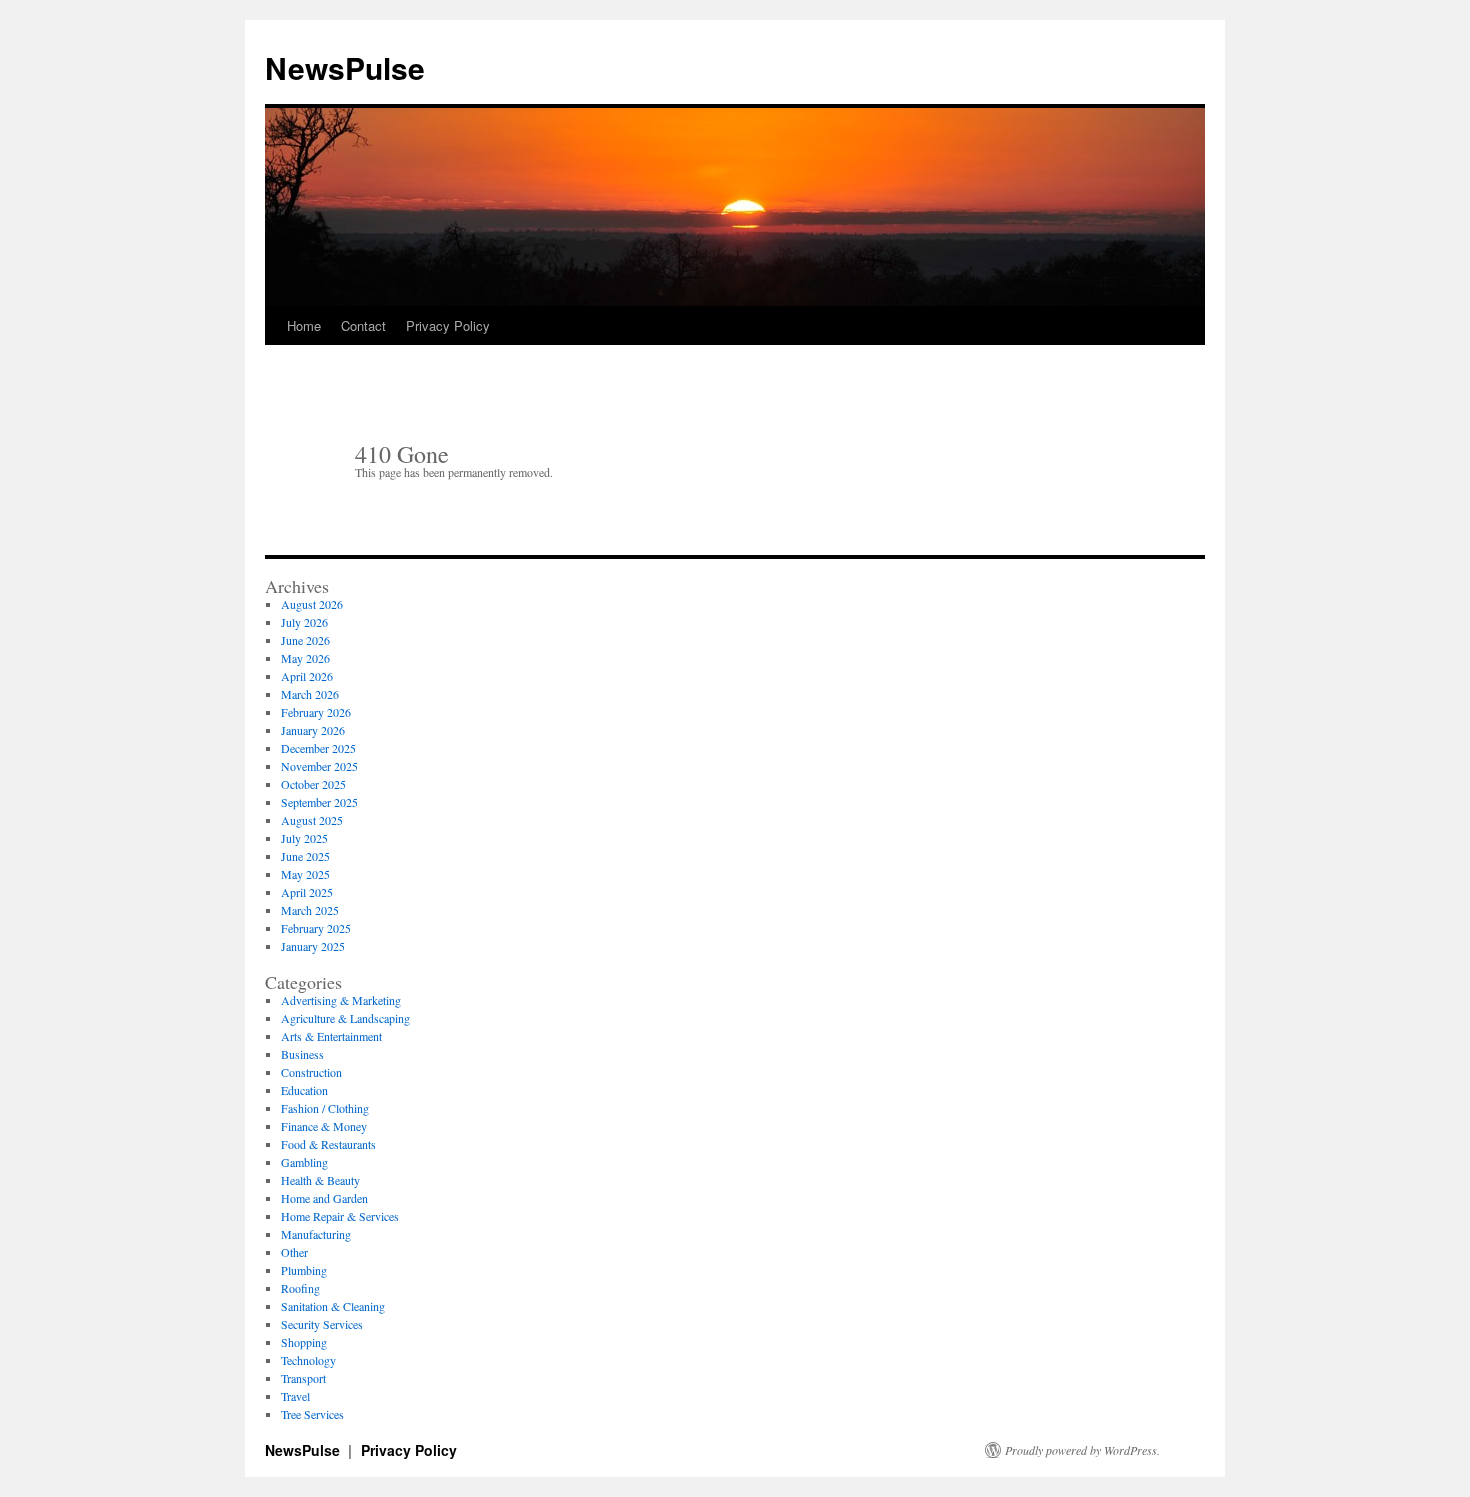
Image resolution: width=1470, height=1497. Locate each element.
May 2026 (305, 658)
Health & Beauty (320, 1180)
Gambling (304, 1162)
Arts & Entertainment (331, 1036)
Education (304, 1090)
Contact (363, 325)
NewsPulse (345, 67)
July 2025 (304, 838)
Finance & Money (324, 1126)
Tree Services (312, 1414)
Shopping (304, 1342)
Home (304, 325)
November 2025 (319, 766)
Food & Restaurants (328, 1144)
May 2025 (305, 874)
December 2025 (318, 748)
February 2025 (316, 928)
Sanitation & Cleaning (333, 1306)
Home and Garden (324, 1198)
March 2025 (310, 910)
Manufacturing (316, 1234)
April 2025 (307, 892)
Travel (295, 1396)
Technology (308, 1360)
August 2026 (312, 604)
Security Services (322, 1324)
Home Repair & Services (340, 1216)
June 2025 (305, 856)
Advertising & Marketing (341, 1000)
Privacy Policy (448, 325)
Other (294, 1252)
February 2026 (316, 712)
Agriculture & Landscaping (345, 1018)
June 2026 (305, 640)
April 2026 (307, 676)
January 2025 (313, 946)
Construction (311, 1072)
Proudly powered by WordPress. (1082, 1450)
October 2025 (313, 784)
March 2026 (310, 694)
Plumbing (304, 1270)
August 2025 (312, 820)
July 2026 (304, 622)
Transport (303, 1378)
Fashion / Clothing (325, 1108)
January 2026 (313, 730)
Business (302, 1054)
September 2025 (319, 802)
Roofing (300, 1288)
